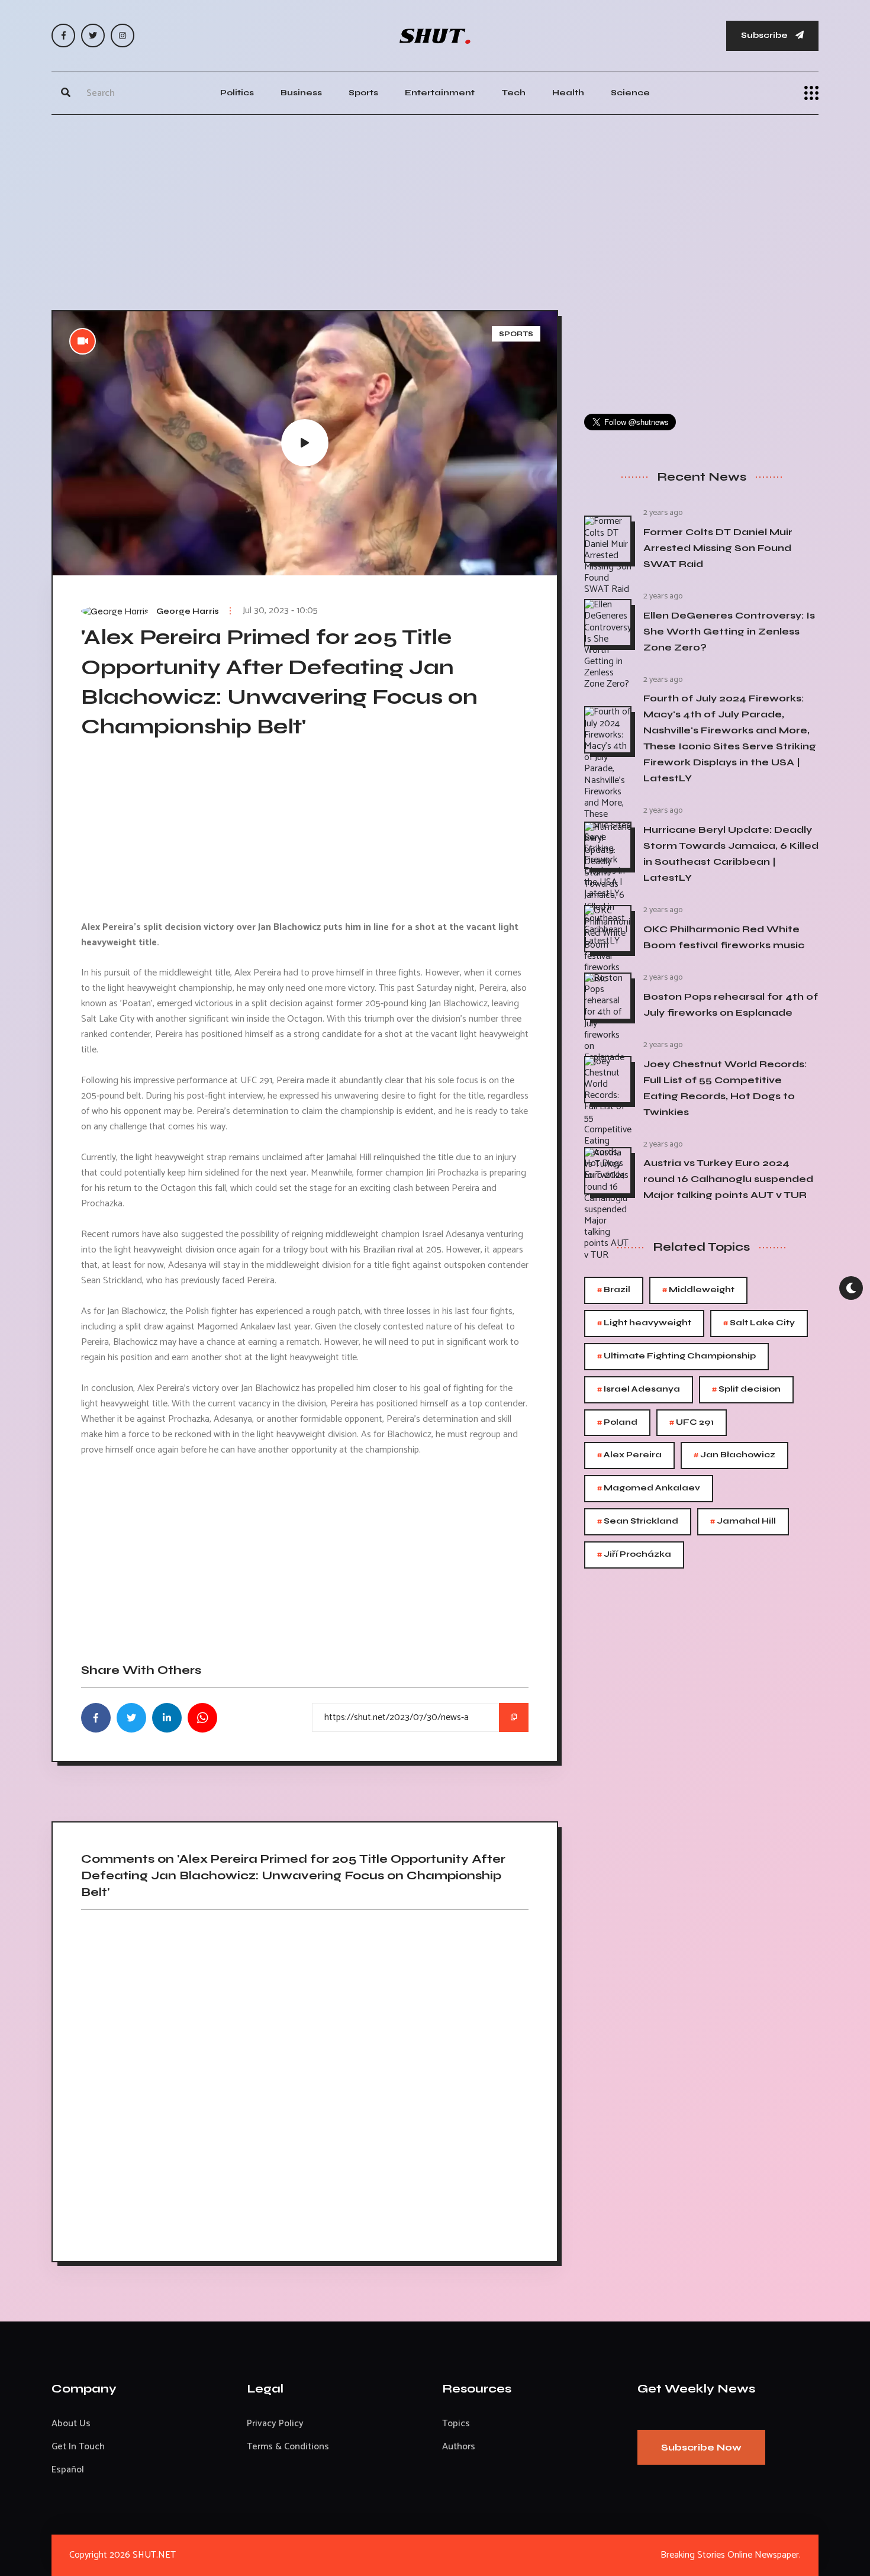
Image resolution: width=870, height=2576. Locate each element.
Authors (459, 2447)
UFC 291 (692, 1423)
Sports (363, 93)
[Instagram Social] (123, 36)
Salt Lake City (759, 1323)
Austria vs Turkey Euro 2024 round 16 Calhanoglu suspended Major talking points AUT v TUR (728, 1179)
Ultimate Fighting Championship (676, 1356)
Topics (456, 2424)
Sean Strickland (638, 1522)
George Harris (188, 611)
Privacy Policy (275, 2424)
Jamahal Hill (743, 1522)
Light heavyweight (644, 1323)
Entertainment (440, 93)
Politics (237, 93)
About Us (71, 2424)
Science (630, 93)
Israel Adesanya (639, 1390)
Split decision (746, 1390)
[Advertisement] (435, 210)
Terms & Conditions (288, 2447)
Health (568, 93)
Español (68, 2470)
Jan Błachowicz (734, 1455)
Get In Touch (78, 2447)
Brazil (614, 1290)
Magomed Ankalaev (649, 1488)
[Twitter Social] (93, 36)
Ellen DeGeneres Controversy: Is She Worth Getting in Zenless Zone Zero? (729, 631)
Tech (513, 93)
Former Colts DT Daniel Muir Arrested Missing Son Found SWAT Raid (718, 548)
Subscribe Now (701, 2447)
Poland (617, 1423)
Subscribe (765, 35)
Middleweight (698, 1290)
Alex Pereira (629, 1455)
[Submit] (66, 93)
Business (301, 93)
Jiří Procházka (634, 1555)
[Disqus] (305, 2082)
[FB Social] (63, 36)
